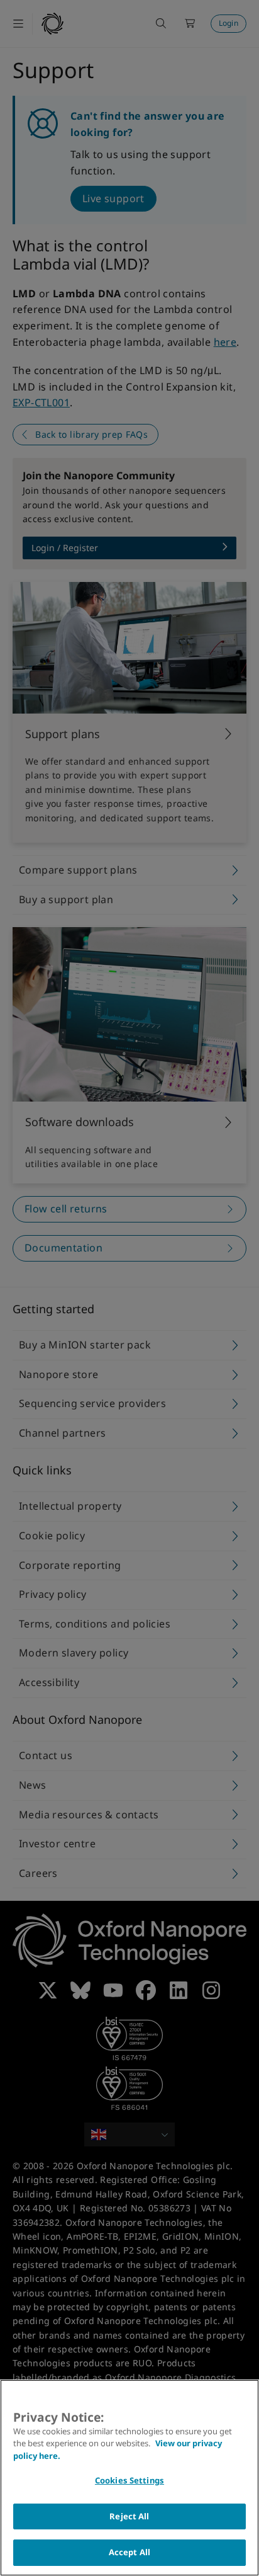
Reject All (129, 2516)
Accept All (129, 2552)
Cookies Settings (129, 2480)
